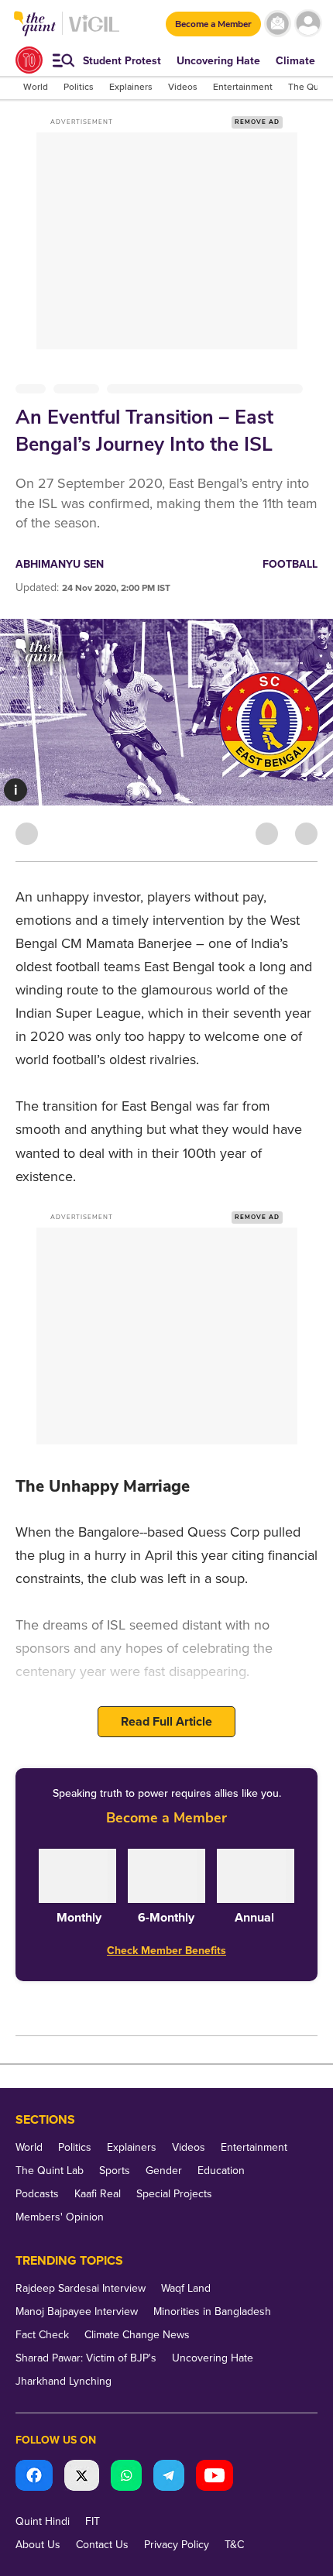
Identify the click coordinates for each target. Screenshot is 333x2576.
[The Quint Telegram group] (169, 2477)
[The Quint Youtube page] (215, 2477)
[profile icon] (308, 24)
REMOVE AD (257, 122)
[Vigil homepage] (94, 31)
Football (290, 564)
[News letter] (278, 24)
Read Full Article (166, 1722)
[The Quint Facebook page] (34, 2477)
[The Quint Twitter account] (82, 2477)
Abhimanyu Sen (60, 564)
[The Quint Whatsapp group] (126, 2477)
